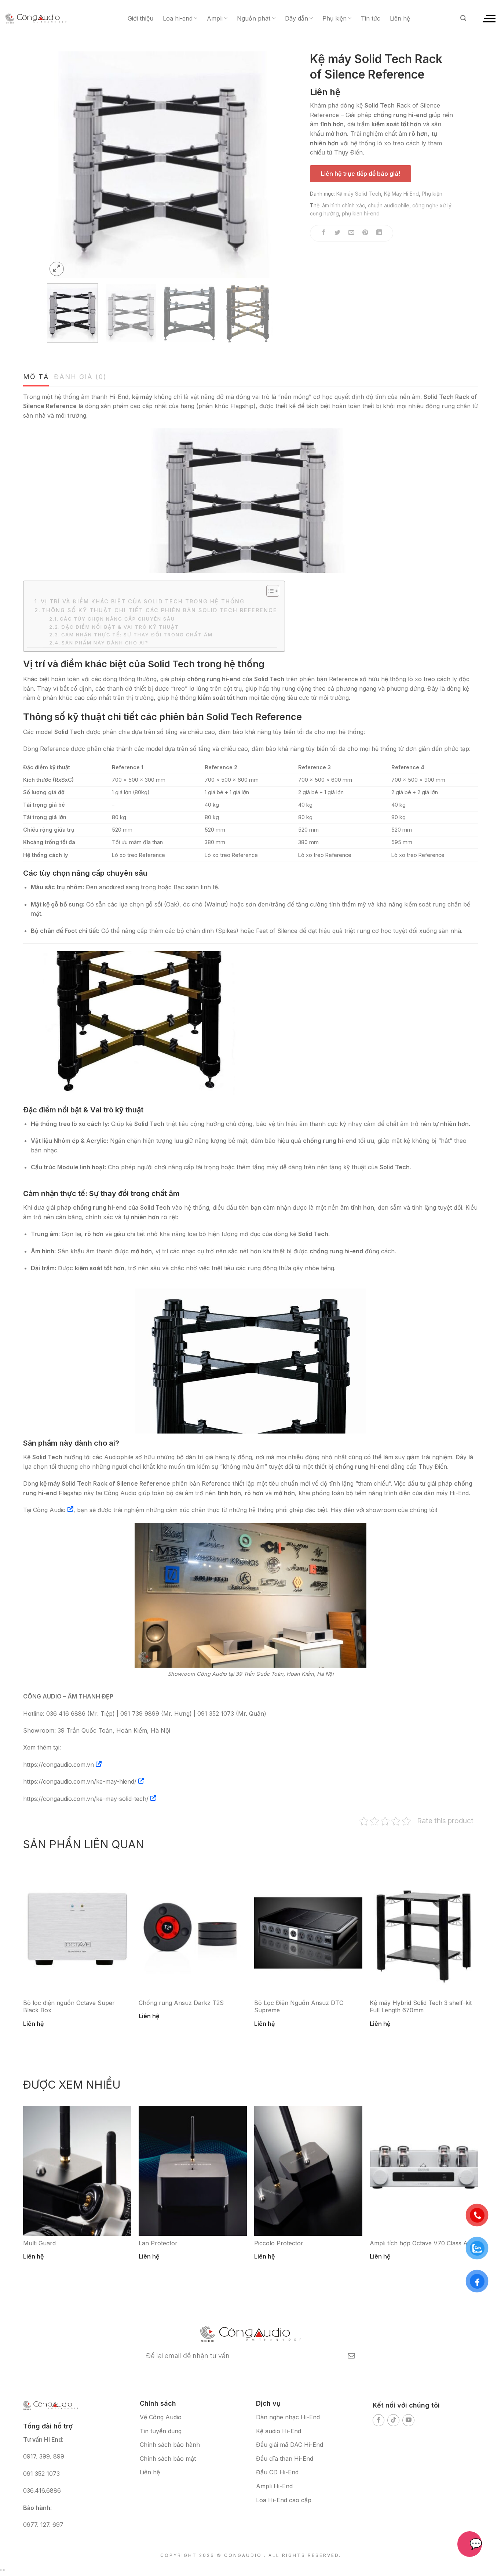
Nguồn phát (254, 18)
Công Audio (49, 1510)
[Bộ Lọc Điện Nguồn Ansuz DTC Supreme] (308, 1930)
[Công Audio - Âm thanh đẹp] (36, 18)
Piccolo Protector (279, 2243)
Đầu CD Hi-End (277, 2472)
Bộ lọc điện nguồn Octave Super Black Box (69, 2007)
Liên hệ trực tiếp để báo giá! (361, 174)
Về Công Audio (161, 2417)
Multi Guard (39, 2243)
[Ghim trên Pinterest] (365, 233)
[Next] (259, 165)
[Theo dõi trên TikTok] (393, 2420)
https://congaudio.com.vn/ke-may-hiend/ (80, 1781)
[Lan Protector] (193, 2171)
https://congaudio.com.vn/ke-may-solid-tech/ (86, 1799)
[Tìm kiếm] (463, 18)
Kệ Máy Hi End (401, 194)
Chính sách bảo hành (170, 2445)
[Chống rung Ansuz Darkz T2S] (193, 1930)
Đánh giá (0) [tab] (80, 377)
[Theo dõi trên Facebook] (379, 2420)
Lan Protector (158, 2243)
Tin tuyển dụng (161, 2431)
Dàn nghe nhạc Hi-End (288, 2417)
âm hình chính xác (343, 205)
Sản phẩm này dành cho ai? (105, 643)
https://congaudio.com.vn (58, 1765)
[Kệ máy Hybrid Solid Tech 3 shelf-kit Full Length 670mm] (424, 1930)
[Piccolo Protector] (308, 2171)
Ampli (215, 18)
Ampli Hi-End (274, 2486)
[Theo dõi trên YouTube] (408, 2420)
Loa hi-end (178, 18)
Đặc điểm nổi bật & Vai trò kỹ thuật (120, 627)
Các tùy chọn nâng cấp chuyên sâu (117, 619)
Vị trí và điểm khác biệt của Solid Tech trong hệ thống (143, 601)
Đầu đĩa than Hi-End (285, 2459)
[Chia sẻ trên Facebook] (324, 233)
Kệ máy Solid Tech (359, 194)
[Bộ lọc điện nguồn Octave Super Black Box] (77, 1930)
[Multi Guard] (77, 2171)
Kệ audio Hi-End (279, 2431)
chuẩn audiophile (389, 205)
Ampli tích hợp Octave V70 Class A (419, 2243)
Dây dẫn (297, 18)
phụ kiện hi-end (361, 213)
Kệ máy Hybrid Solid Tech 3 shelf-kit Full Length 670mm (421, 2007)
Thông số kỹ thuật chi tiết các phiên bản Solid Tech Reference (160, 610)
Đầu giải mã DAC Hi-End (290, 2445)
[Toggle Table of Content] (269, 591)
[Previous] (61, 165)
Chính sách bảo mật (168, 2459)
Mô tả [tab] (36, 377)
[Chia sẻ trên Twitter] (338, 233)
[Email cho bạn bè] (352, 233)
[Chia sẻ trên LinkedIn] (379, 233)
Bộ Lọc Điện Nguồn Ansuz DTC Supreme (299, 2007)
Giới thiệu (140, 18)
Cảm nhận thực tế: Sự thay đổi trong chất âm (137, 635)
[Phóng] (57, 269)
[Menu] (489, 18)
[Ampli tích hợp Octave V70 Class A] (424, 2171)
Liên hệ (400, 18)
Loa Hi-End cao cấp (284, 2500)
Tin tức (371, 18)
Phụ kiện (334, 18)
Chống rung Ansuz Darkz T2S (181, 2003)
